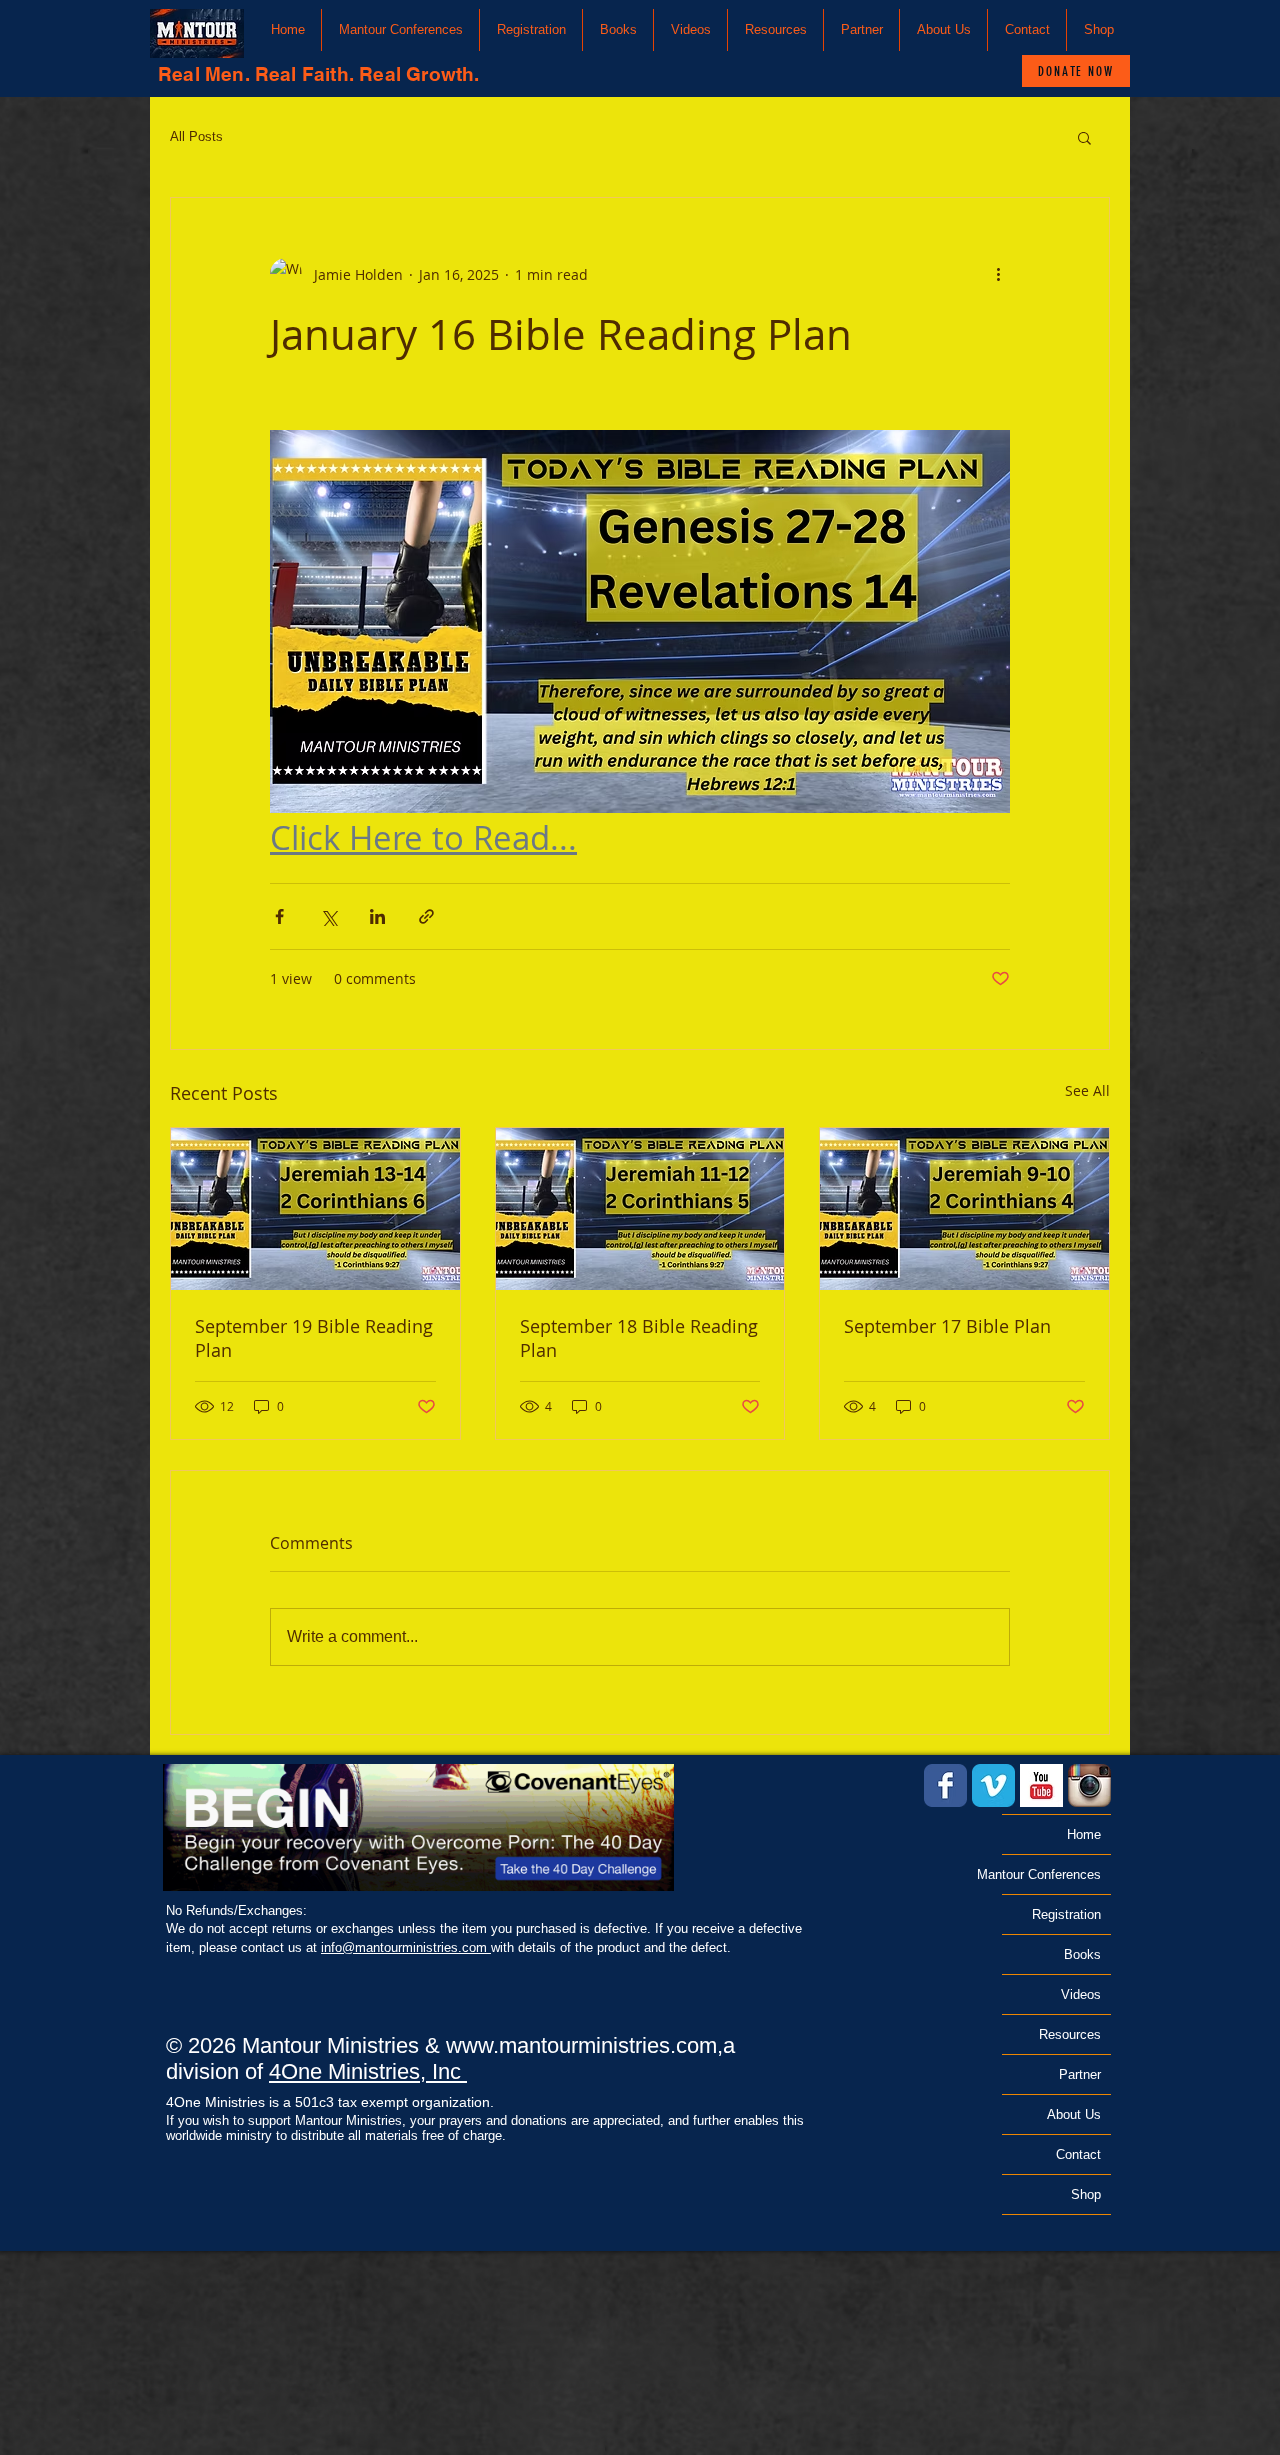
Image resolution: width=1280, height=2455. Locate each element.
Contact (1078, 2154)
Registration (1066, 1914)
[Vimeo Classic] (993, 1785)
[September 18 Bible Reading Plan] (640, 1209)
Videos (1081, 1994)
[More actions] (998, 274)
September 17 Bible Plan (947, 1326)
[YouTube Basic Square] (1041, 1785)
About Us (1074, 2114)
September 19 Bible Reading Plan (314, 1338)
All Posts (196, 136)
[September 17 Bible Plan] (964, 1209)
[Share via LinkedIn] (377, 916)
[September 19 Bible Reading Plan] (315, 1209)
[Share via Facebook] (279, 916)
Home (1084, 1834)
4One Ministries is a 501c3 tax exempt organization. (330, 2102)
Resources (1070, 2034)
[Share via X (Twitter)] (328, 916)
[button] (400, 30)
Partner (1080, 2074)
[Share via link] (426, 916)
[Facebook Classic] (945, 1785)
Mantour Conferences (1051, 1874)
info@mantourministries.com (406, 1947)
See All (1087, 1090)
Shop (1086, 2194)
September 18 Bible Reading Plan (639, 1338)
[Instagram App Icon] (1089, 1785)
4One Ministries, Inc (368, 2071)
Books (1082, 1954)
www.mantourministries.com (581, 2045)
